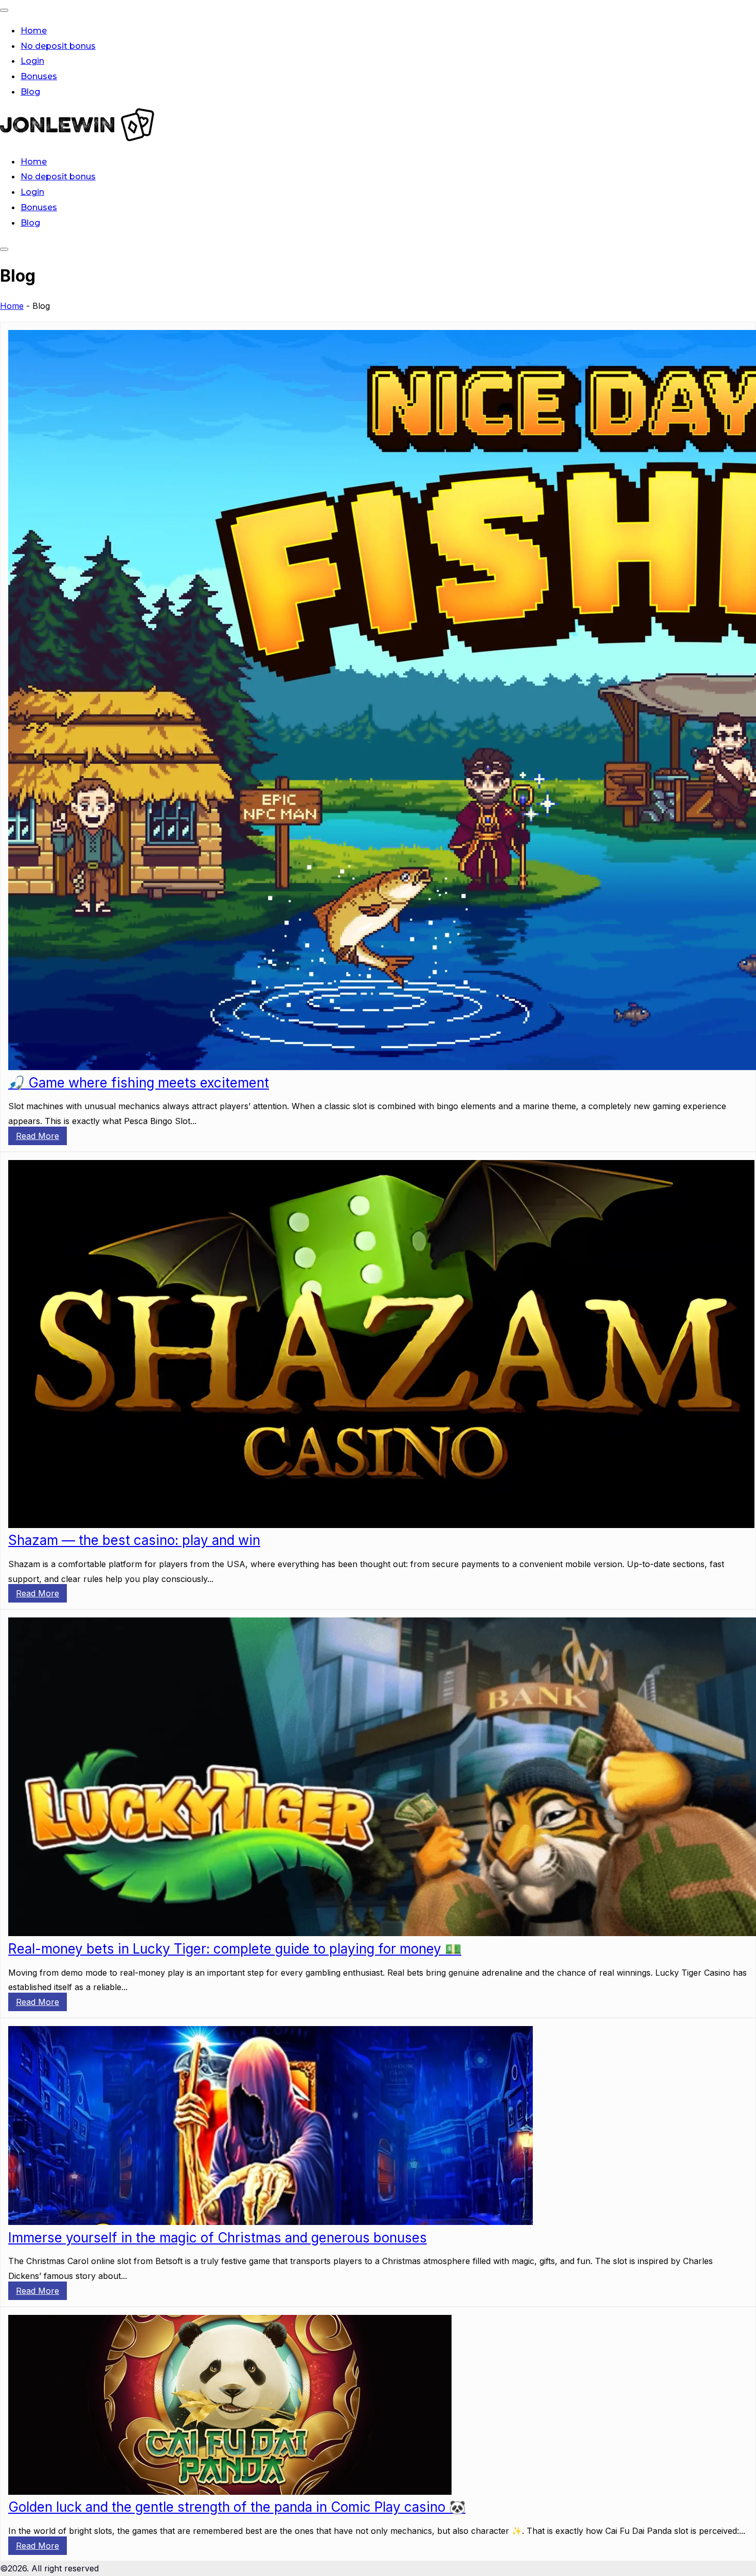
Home (34, 31)
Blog (30, 92)
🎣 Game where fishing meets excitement (139, 1083)
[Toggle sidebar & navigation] (4, 249)
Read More (38, 1136)
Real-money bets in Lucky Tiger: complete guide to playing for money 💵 (235, 1949)
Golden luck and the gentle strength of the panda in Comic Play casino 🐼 (237, 2507)
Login (32, 61)
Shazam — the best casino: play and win (134, 1540)
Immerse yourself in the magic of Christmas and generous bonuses (218, 2238)
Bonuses (39, 76)
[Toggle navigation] (4, 10)
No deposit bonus (58, 46)
